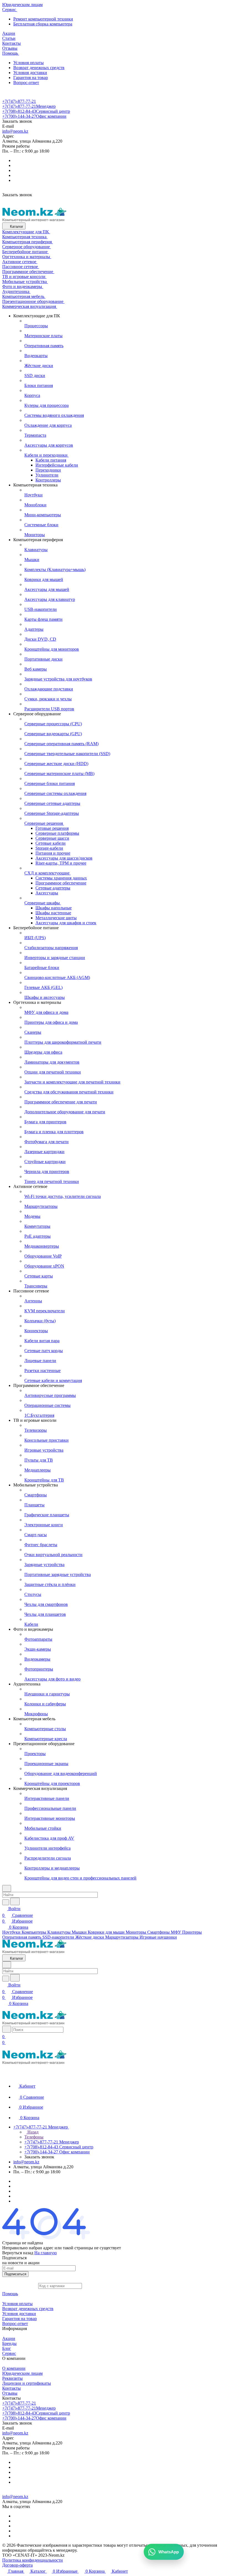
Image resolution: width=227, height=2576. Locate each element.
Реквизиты (12, 2378)
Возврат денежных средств (39, 68)
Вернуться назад (18, 2253)
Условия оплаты (29, 63)
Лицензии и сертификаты (27, 2383)
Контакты (11, 2388)
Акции (9, 2338)
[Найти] (15, 1901)
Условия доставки (30, 73)
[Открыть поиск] (7, 2029)
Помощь (10, 2294)
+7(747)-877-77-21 (19, 101)
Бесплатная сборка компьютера (43, 24)
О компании (14, 2368)
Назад (32, 2132)
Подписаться (15, 2274)
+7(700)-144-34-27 (34, 116)
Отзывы (10, 2393)
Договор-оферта (17, 2565)
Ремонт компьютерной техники (43, 19)
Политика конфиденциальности (33, 2560)
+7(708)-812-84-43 (36, 111)
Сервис (9, 2353)
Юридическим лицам (22, 2373)
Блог (7, 2348)
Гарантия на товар (31, 78)
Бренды (9, 2343)
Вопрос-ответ (26, 83)
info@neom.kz (15, 131)
